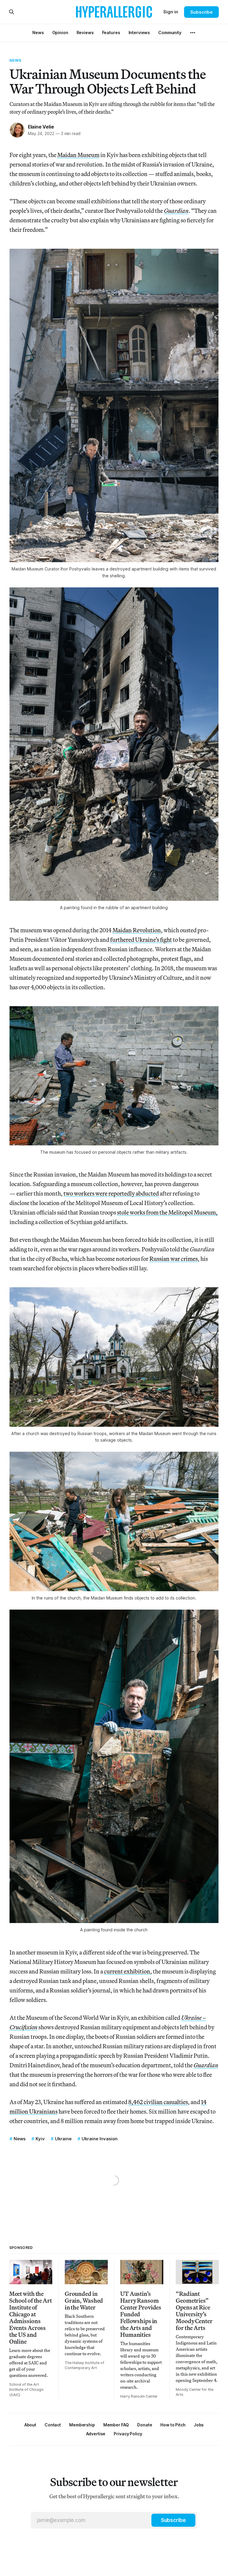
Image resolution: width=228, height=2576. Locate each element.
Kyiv (40, 2139)
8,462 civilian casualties (158, 2102)
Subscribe (201, 12)
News (16, 60)
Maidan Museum (78, 155)
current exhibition (127, 1971)
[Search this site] (12, 12)
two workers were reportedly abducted (111, 1193)
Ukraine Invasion (100, 2139)
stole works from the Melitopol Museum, (167, 1212)
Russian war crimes (174, 1259)
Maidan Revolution (137, 930)
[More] (193, 33)
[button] (82, 2425)
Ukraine (63, 2139)
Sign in (171, 12)
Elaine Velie (41, 127)
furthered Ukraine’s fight (141, 940)
